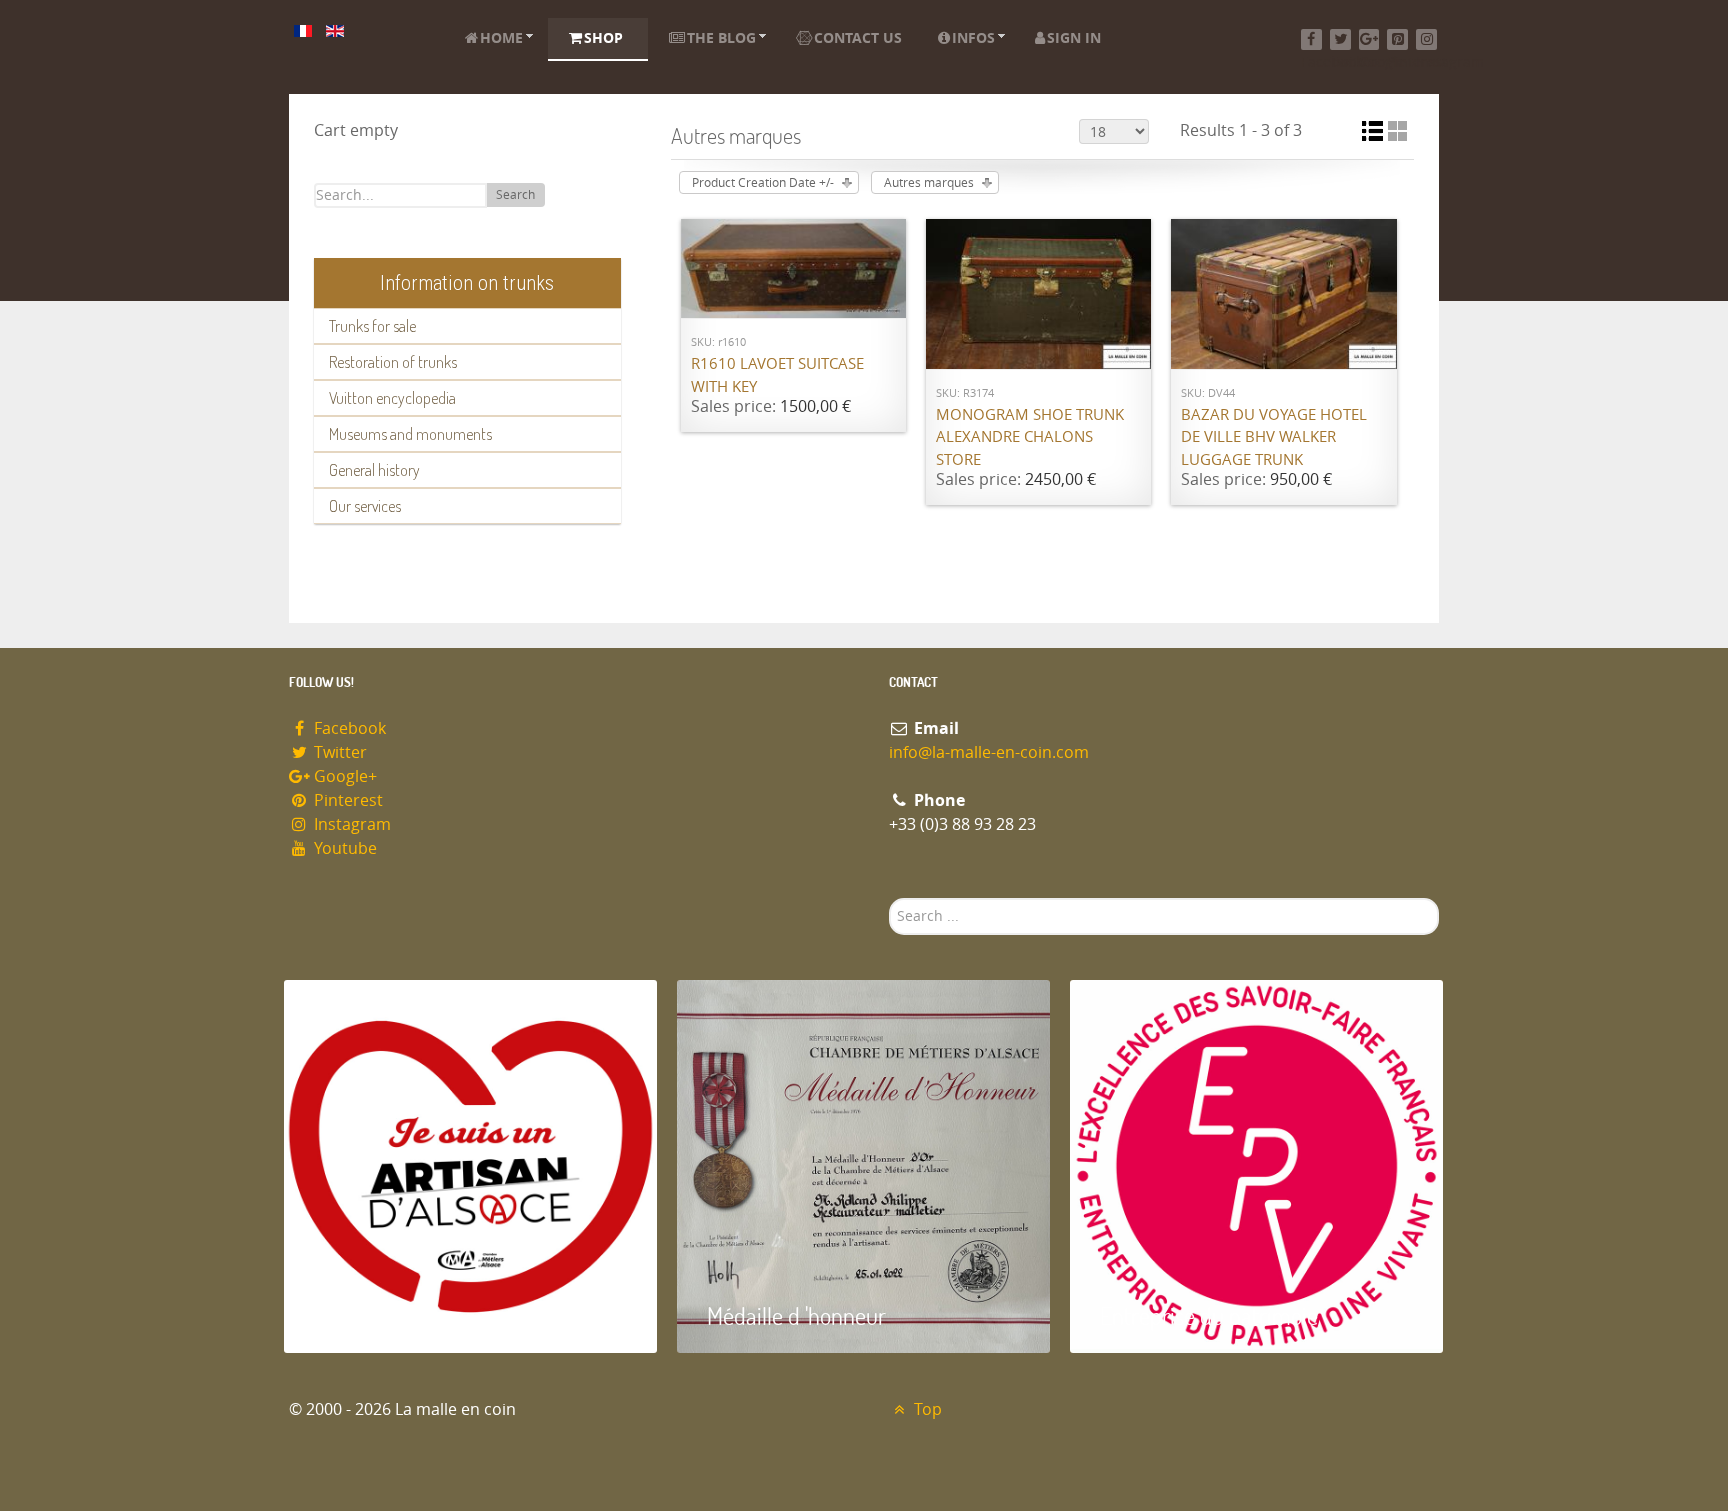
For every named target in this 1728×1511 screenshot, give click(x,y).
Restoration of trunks (393, 362)
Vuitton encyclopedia (392, 398)
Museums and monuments (410, 434)
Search (515, 195)
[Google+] (1369, 39)
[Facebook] (1311, 39)
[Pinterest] (1397, 39)
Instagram (350, 824)
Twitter (338, 752)
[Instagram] (1426, 39)
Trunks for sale (372, 326)
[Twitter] (1340, 39)
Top (926, 1409)
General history (374, 470)
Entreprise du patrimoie (1209, 1315)
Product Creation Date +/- (763, 183)
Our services (365, 506)
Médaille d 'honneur (796, 1315)
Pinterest (346, 800)
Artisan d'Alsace (385, 1315)
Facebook (348, 728)
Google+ (343, 776)
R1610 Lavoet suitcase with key (777, 375)
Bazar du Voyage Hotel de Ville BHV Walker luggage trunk (1274, 437)
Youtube (343, 848)
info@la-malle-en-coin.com (989, 752)
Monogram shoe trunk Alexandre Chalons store (1030, 437)
